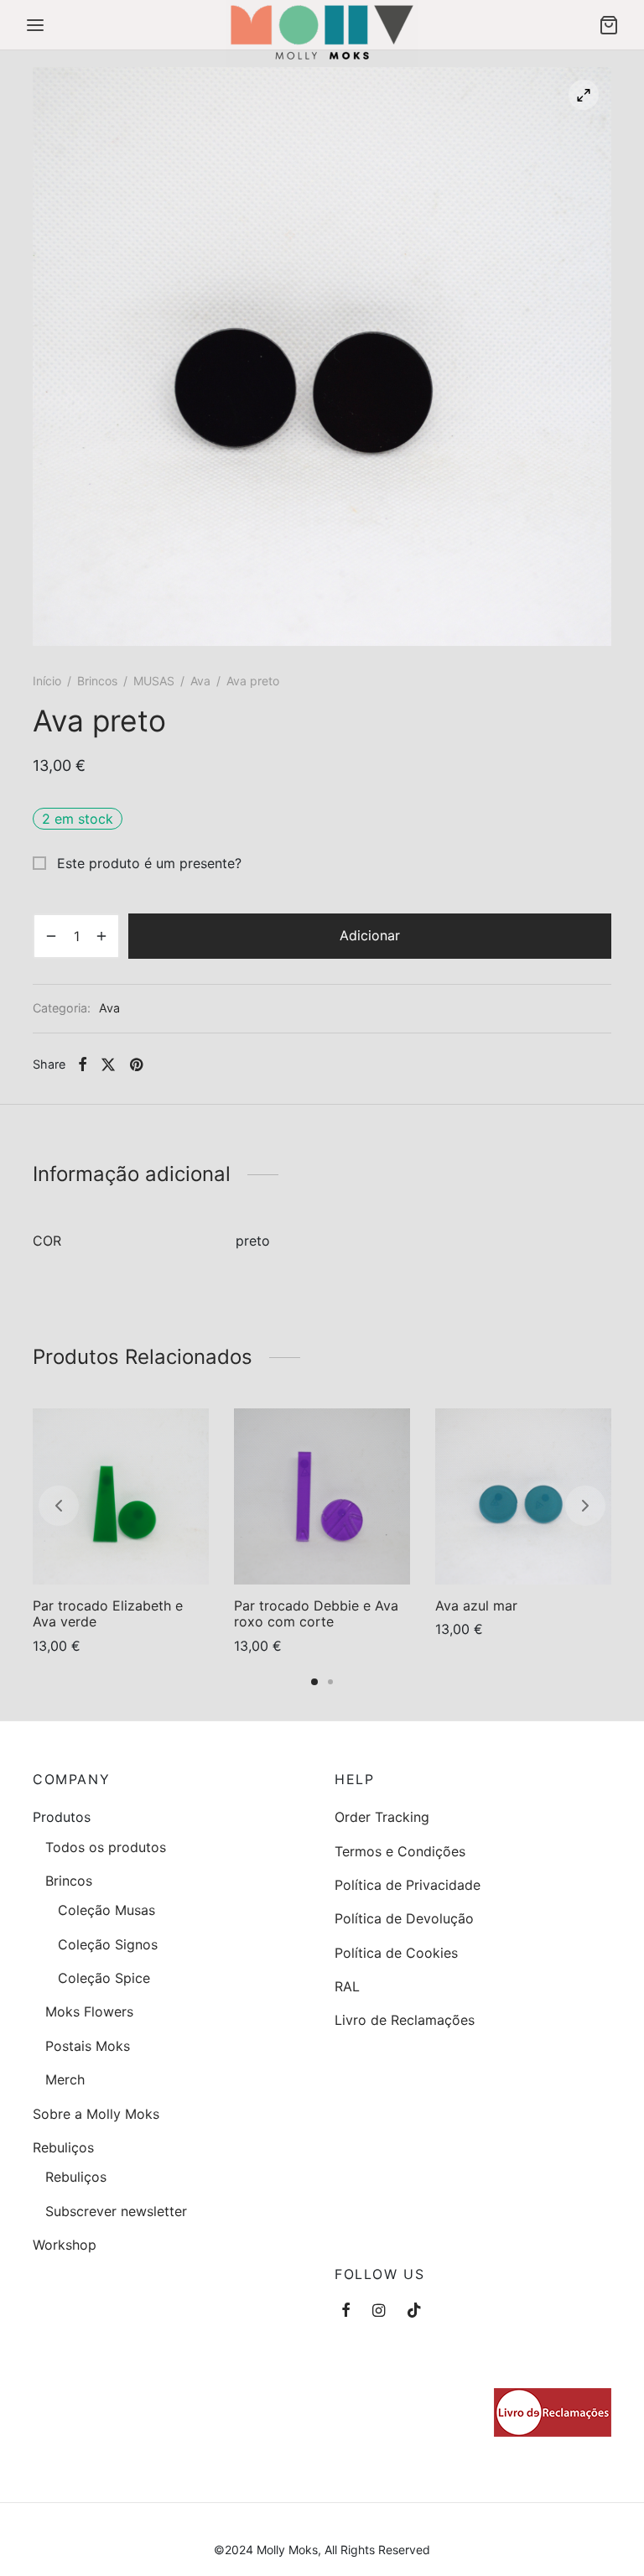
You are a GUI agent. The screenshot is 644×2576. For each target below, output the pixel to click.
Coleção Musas (106, 1910)
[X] (108, 1064)
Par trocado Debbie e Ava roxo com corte (316, 1613)
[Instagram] (379, 2311)
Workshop (65, 2245)
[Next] (585, 1506)
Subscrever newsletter (116, 2211)
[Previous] (59, 1506)
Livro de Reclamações (405, 2020)
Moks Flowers (89, 2011)
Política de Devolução (404, 1918)
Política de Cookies (396, 1953)
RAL (347, 1986)
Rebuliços (63, 2147)
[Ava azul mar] (523, 1496)
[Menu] (35, 25)
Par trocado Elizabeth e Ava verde (108, 1613)
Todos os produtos (106, 1847)
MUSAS (154, 681)
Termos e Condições (400, 1851)
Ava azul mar (476, 1605)
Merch (65, 2079)
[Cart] (609, 25)
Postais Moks (88, 2046)
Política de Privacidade (408, 1885)
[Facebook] (83, 1064)
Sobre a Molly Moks (96, 2114)
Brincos (97, 681)
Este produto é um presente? (147, 863)
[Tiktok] (414, 2311)
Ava (200, 681)
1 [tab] (314, 1682)
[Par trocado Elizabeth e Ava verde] (121, 1496)
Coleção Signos (108, 1944)
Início (47, 681)
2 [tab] (330, 1682)
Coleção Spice (104, 1978)
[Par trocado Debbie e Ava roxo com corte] (322, 1496)
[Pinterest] (136, 1064)
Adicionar (370, 935)
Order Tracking (382, 1817)
